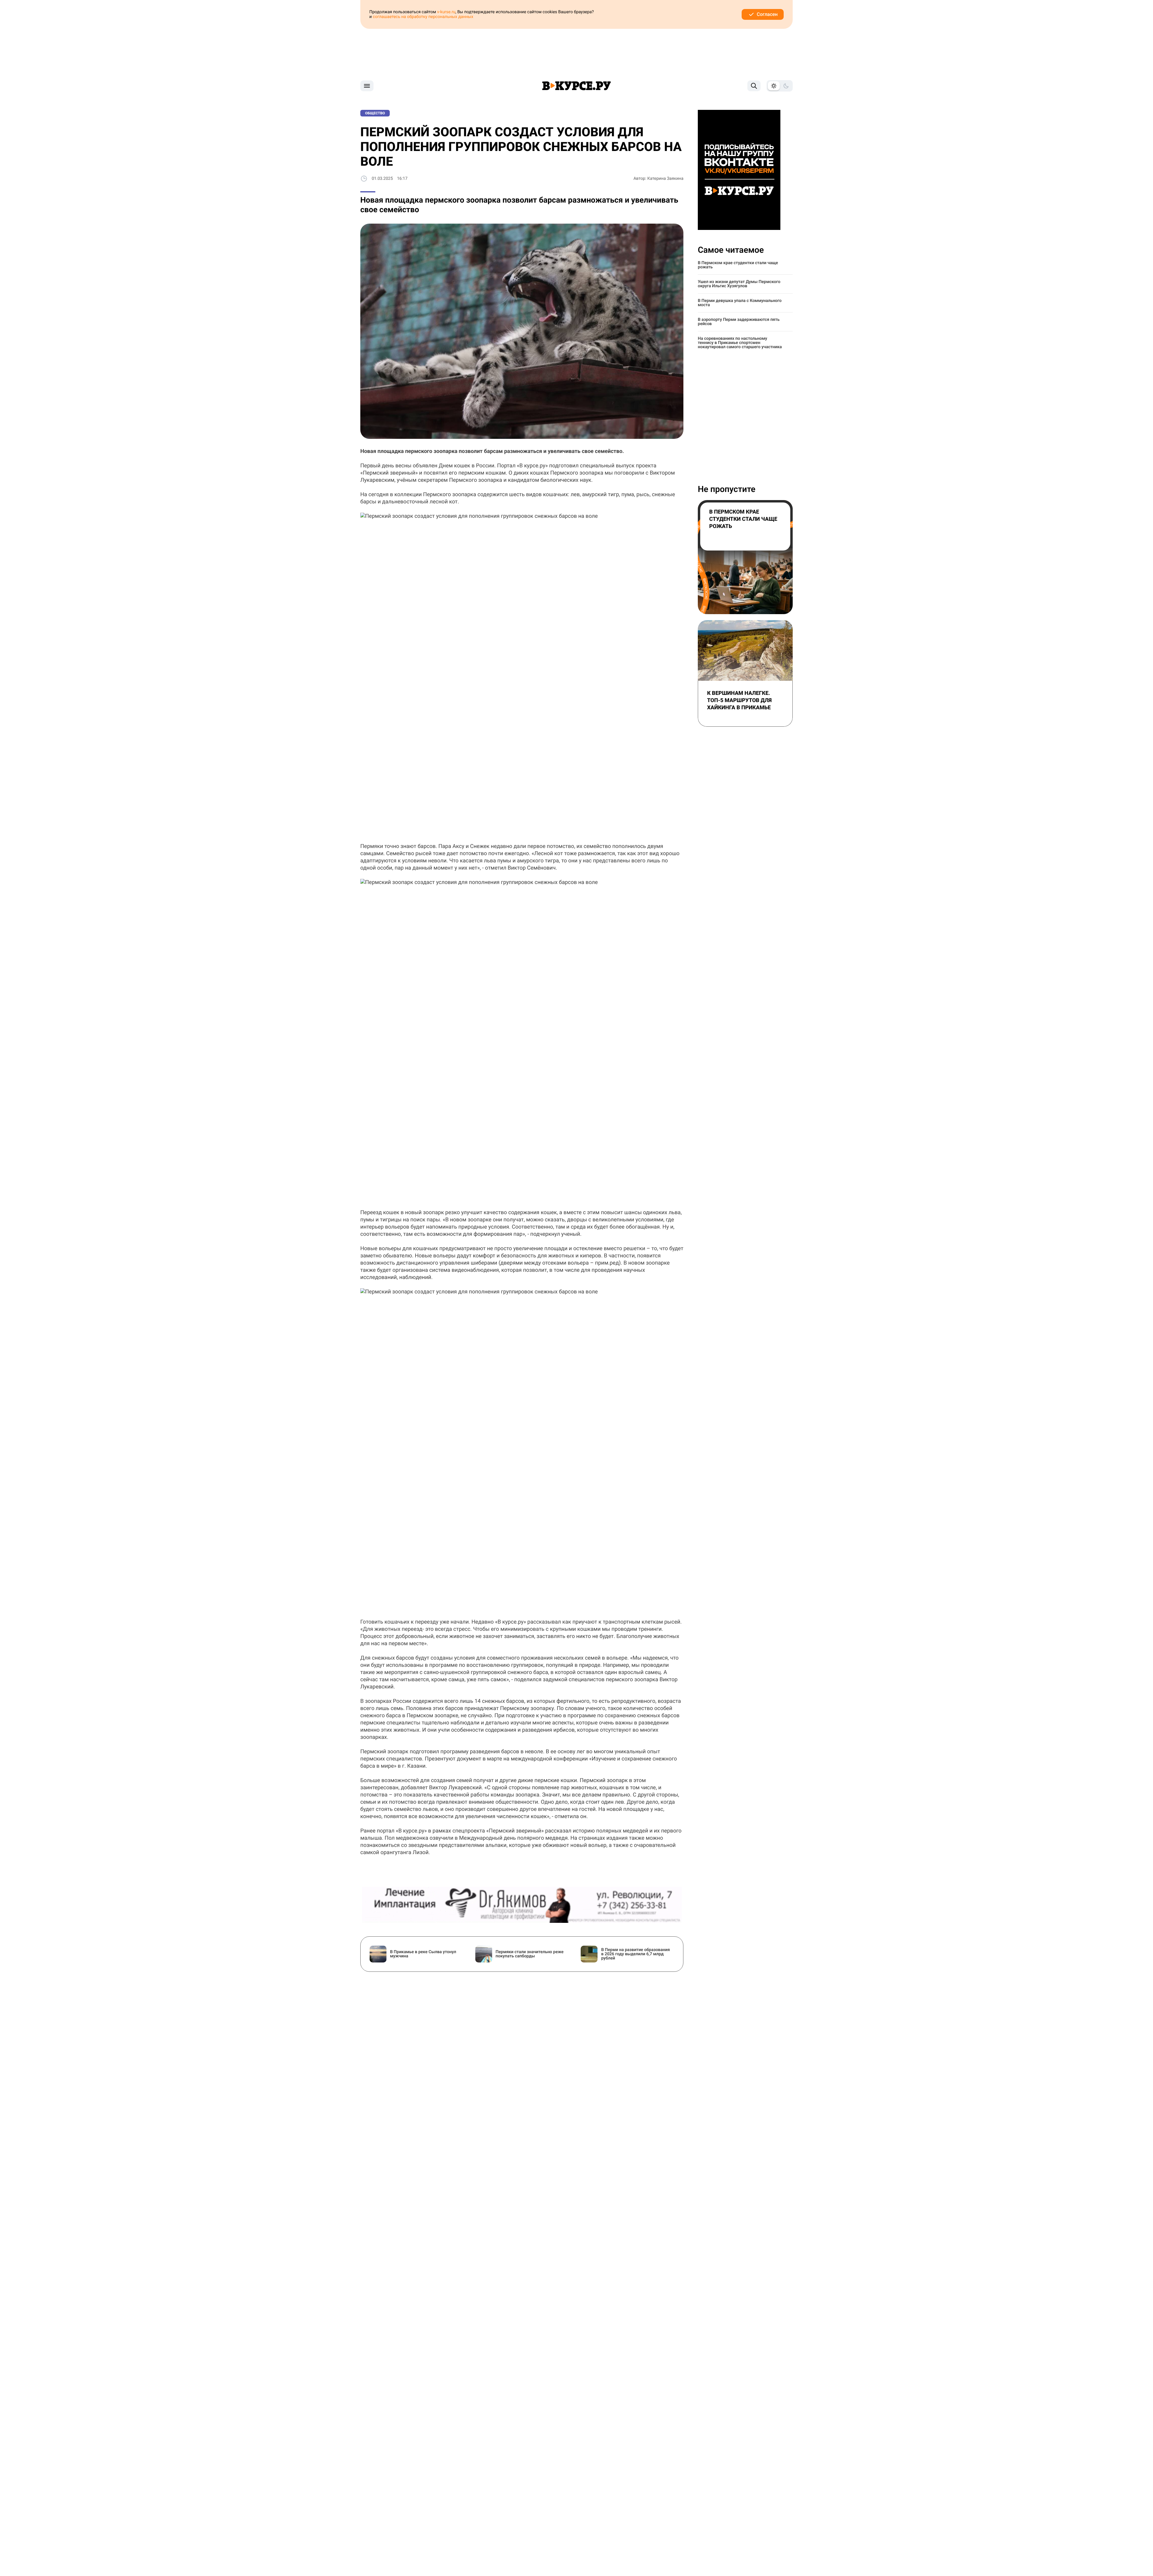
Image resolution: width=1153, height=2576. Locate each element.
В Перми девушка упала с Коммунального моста (740, 303)
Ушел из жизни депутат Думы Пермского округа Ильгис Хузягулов (739, 284)
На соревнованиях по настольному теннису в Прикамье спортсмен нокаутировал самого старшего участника (740, 343)
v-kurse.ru (446, 12)
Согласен (767, 14)
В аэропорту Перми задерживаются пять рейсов (739, 322)
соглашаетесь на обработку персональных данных (423, 17)
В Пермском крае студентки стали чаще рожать (738, 265)
